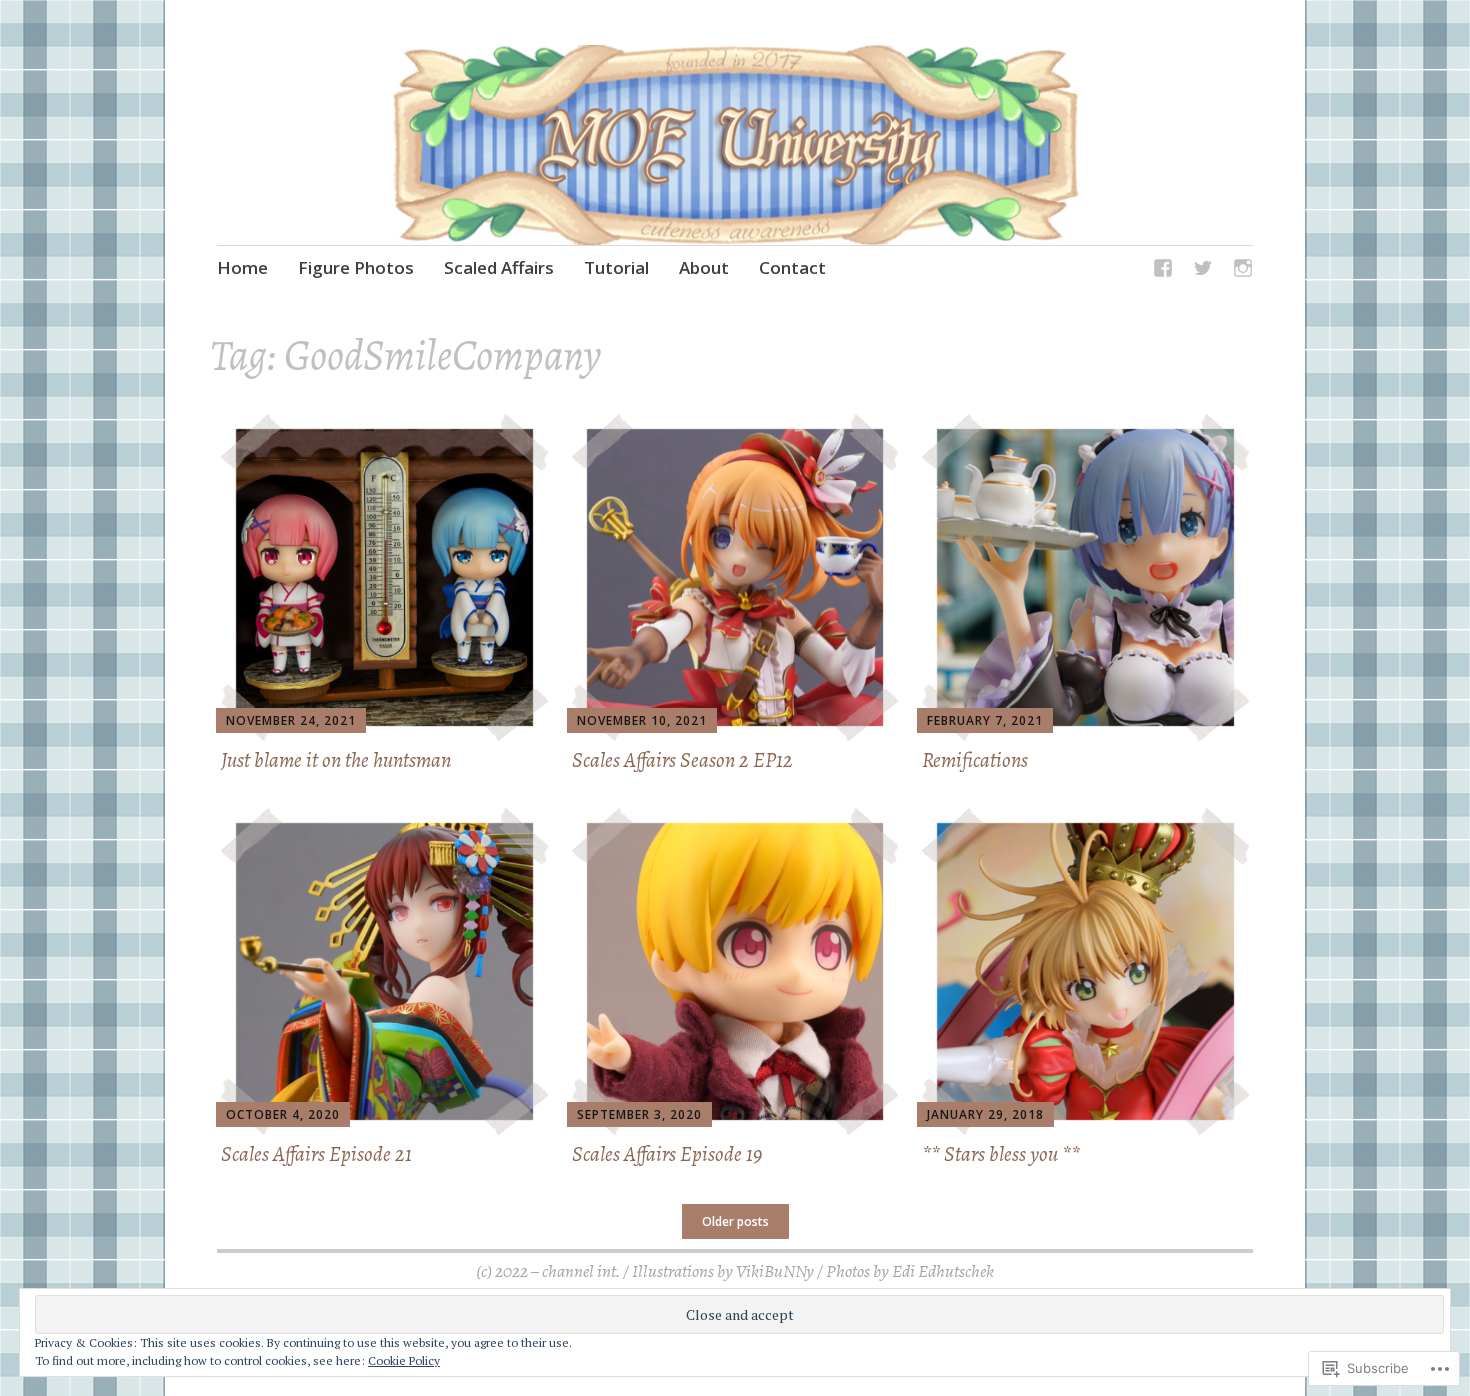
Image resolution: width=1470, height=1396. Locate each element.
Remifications (975, 760)
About (704, 267)
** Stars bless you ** (1001, 1154)
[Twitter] (1203, 271)
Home (242, 267)
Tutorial (616, 267)
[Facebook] (1163, 271)
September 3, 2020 (639, 1114)
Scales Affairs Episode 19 (667, 1154)
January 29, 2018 (985, 1114)
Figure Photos (356, 267)
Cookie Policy (404, 1360)
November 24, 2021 (291, 720)
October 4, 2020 (283, 1114)
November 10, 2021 (642, 720)
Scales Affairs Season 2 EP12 (682, 760)
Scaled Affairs (499, 267)
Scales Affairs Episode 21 (316, 1154)
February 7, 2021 (985, 720)
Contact (792, 267)
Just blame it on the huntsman (336, 760)
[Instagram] (1243, 271)
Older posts (735, 1221)
